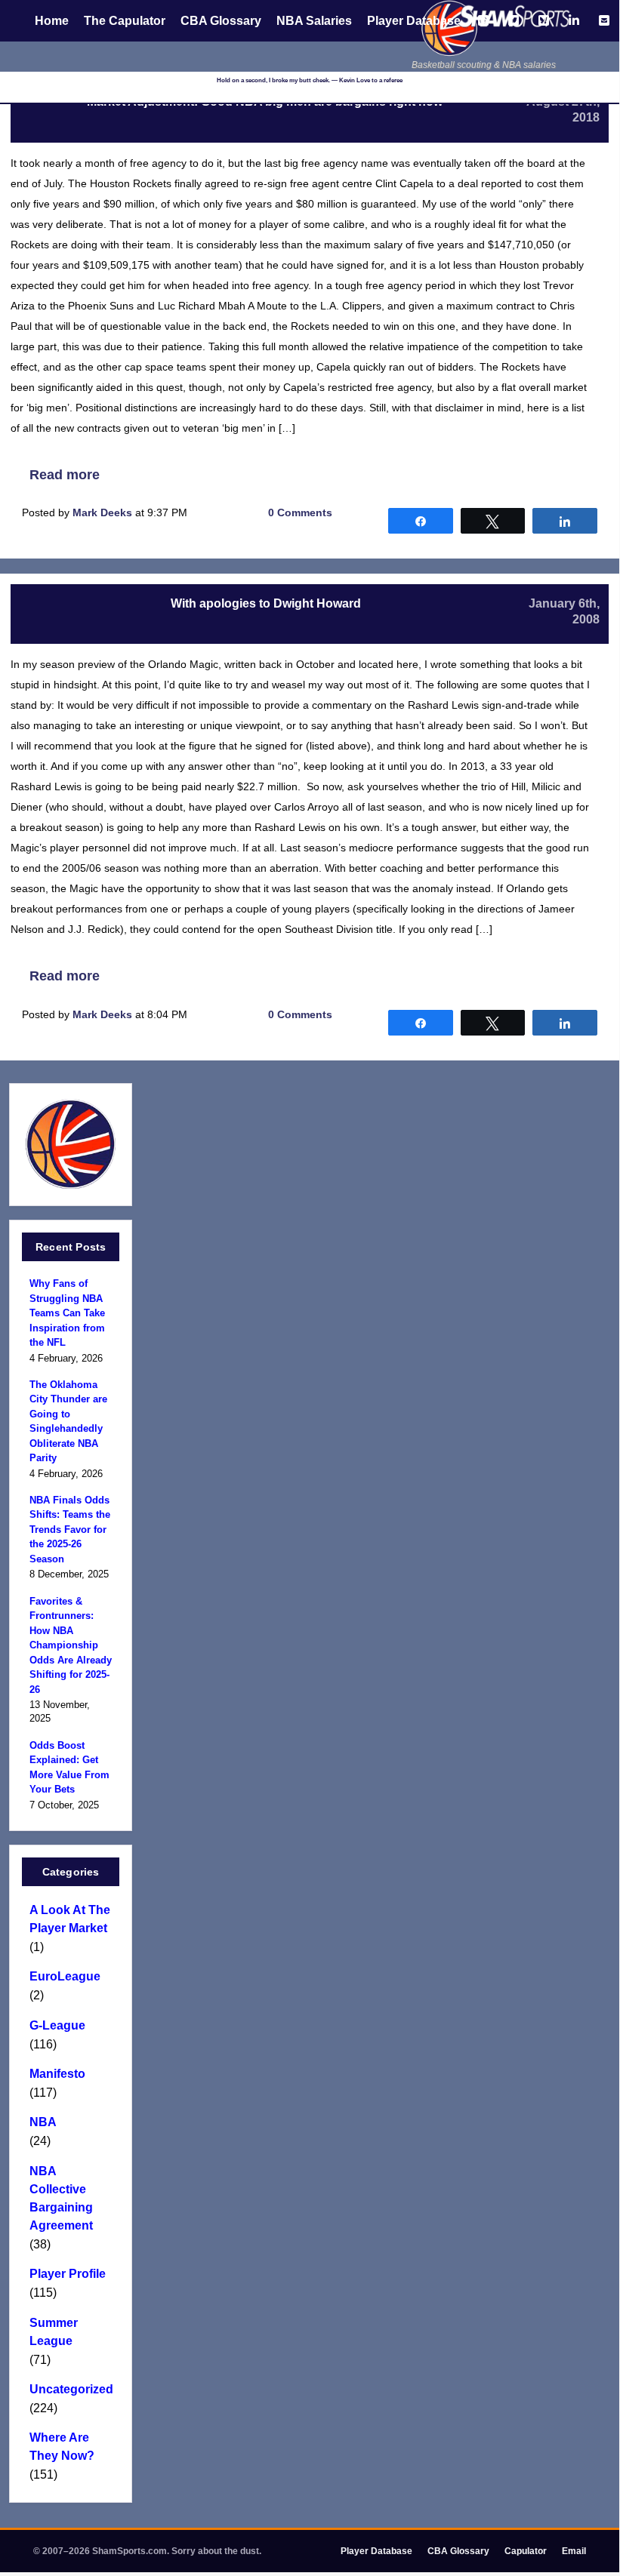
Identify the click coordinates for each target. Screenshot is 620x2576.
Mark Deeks (102, 512)
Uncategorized (71, 2389)
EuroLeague (65, 1976)
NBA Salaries (314, 21)
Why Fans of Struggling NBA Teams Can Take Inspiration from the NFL (67, 1313)
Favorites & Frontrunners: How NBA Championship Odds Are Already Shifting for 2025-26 (71, 1645)
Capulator (526, 2551)
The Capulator (125, 21)
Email (574, 2551)
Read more (65, 475)
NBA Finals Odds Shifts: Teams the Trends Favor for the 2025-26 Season (70, 1530)
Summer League (54, 2332)
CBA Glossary (221, 21)
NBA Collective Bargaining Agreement (61, 2198)
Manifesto (57, 2074)
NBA (43, 2122)
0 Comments (300, 512)
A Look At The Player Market (70, 1919)
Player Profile (68, 2274)
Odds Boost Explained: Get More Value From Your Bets (69, 1768)
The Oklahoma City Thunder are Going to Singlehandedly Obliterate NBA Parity (68, 1422)
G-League (57, 2025)
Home (52, 21)
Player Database (414, 21)
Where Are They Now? (62, 2447)
